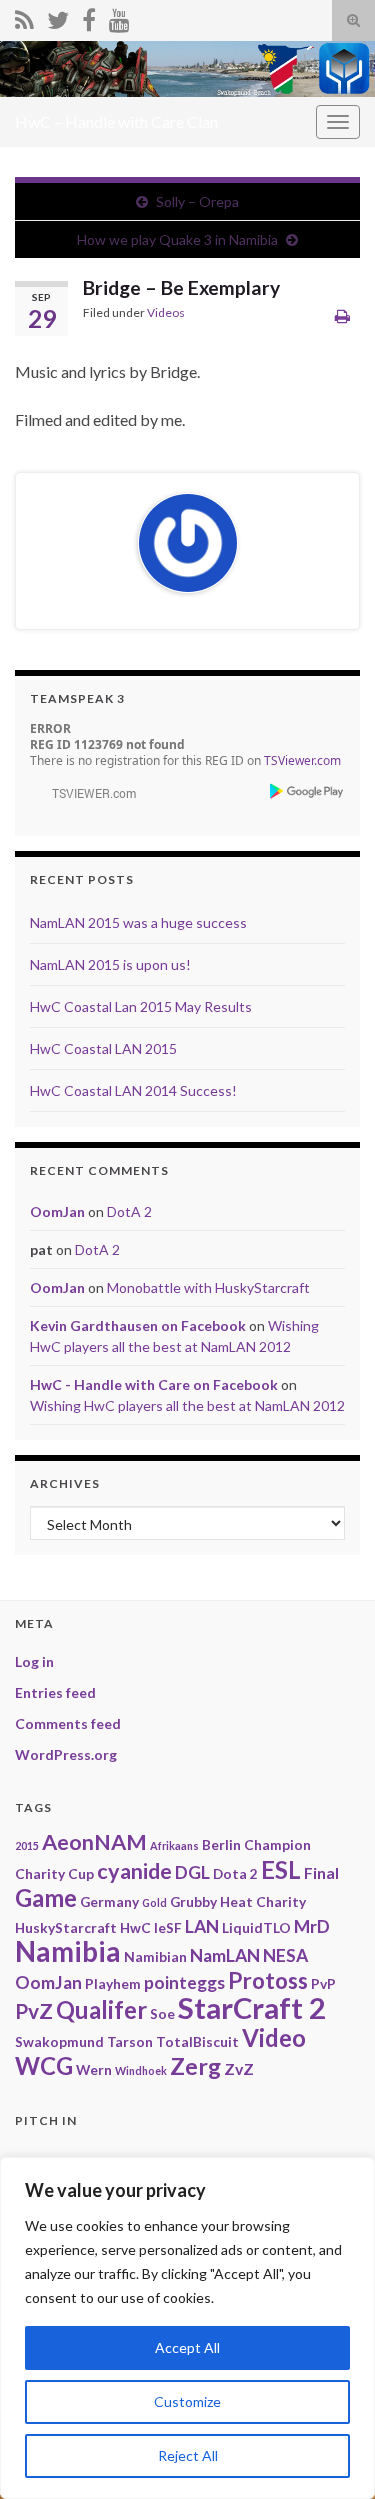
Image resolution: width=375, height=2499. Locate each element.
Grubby (193, 1901)
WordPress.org (66, 1754)
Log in (34, 1661)
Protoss (268, 1980)
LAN (202, 1926)
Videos (166, 312)
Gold (154, 1902)
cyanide (134, 1871)
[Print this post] (342, 315)
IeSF (168, 1927)
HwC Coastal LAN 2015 (103, 1048)
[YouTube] (119, 16)
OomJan (57, 1211)
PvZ (34, 2010)
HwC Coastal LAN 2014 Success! (133, 1090)
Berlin (221, 1844)
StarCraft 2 (252, 2007)
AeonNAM (94, 1842)
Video (274, 2037)
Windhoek (141, 2070)
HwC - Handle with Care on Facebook (154, 1384)
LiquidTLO (256, 1927)
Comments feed (68, 1723)
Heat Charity (263, 1901)
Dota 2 (235, 1873)
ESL (281, 1869)
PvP (323, 1983)
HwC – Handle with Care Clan (116, 121)
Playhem (113, 1983)
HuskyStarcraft (66, 1927)
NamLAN (225, 1955)
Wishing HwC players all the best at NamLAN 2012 (187, 1405)
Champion (277, 1844)
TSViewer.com (302, 760)
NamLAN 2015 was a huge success (138, 922)
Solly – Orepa (197, 201)
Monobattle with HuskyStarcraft (208, 1287)
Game (46, 1897)
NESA (285, 1955)
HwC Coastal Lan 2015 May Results (141, 1006)
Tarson (130, 2041)
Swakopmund (59, 2041)
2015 (27, 1845)
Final (321, 1872)
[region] (187, 2328)
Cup (81, 1873)
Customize (187, 2401)
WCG (44, 2065)
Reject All (188, 2455)
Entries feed (55, 1692)
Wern (94, 2069)
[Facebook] (89, 16)
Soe (162, 2013)
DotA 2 (129, 1211)
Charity (40, 1873)
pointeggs (184, 1982)
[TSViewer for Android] (307, 791)
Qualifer (101, 2009)
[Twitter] (58, 16)
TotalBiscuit (197, 2041)
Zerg (195, 2066)
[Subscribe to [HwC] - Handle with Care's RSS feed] (24, 16)
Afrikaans (174, 1845)
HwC (135, 1927)
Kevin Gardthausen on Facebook (138, 1325)
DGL (192, 1872)
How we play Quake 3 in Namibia (177, 239)
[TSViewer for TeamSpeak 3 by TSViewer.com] (86, 792)
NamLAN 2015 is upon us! (110, 964)
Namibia (68, 1951)
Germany (109, 1901)
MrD (312, 1926)
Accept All (187, 2347)
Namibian (155, 1956)
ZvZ (239, 2068)
